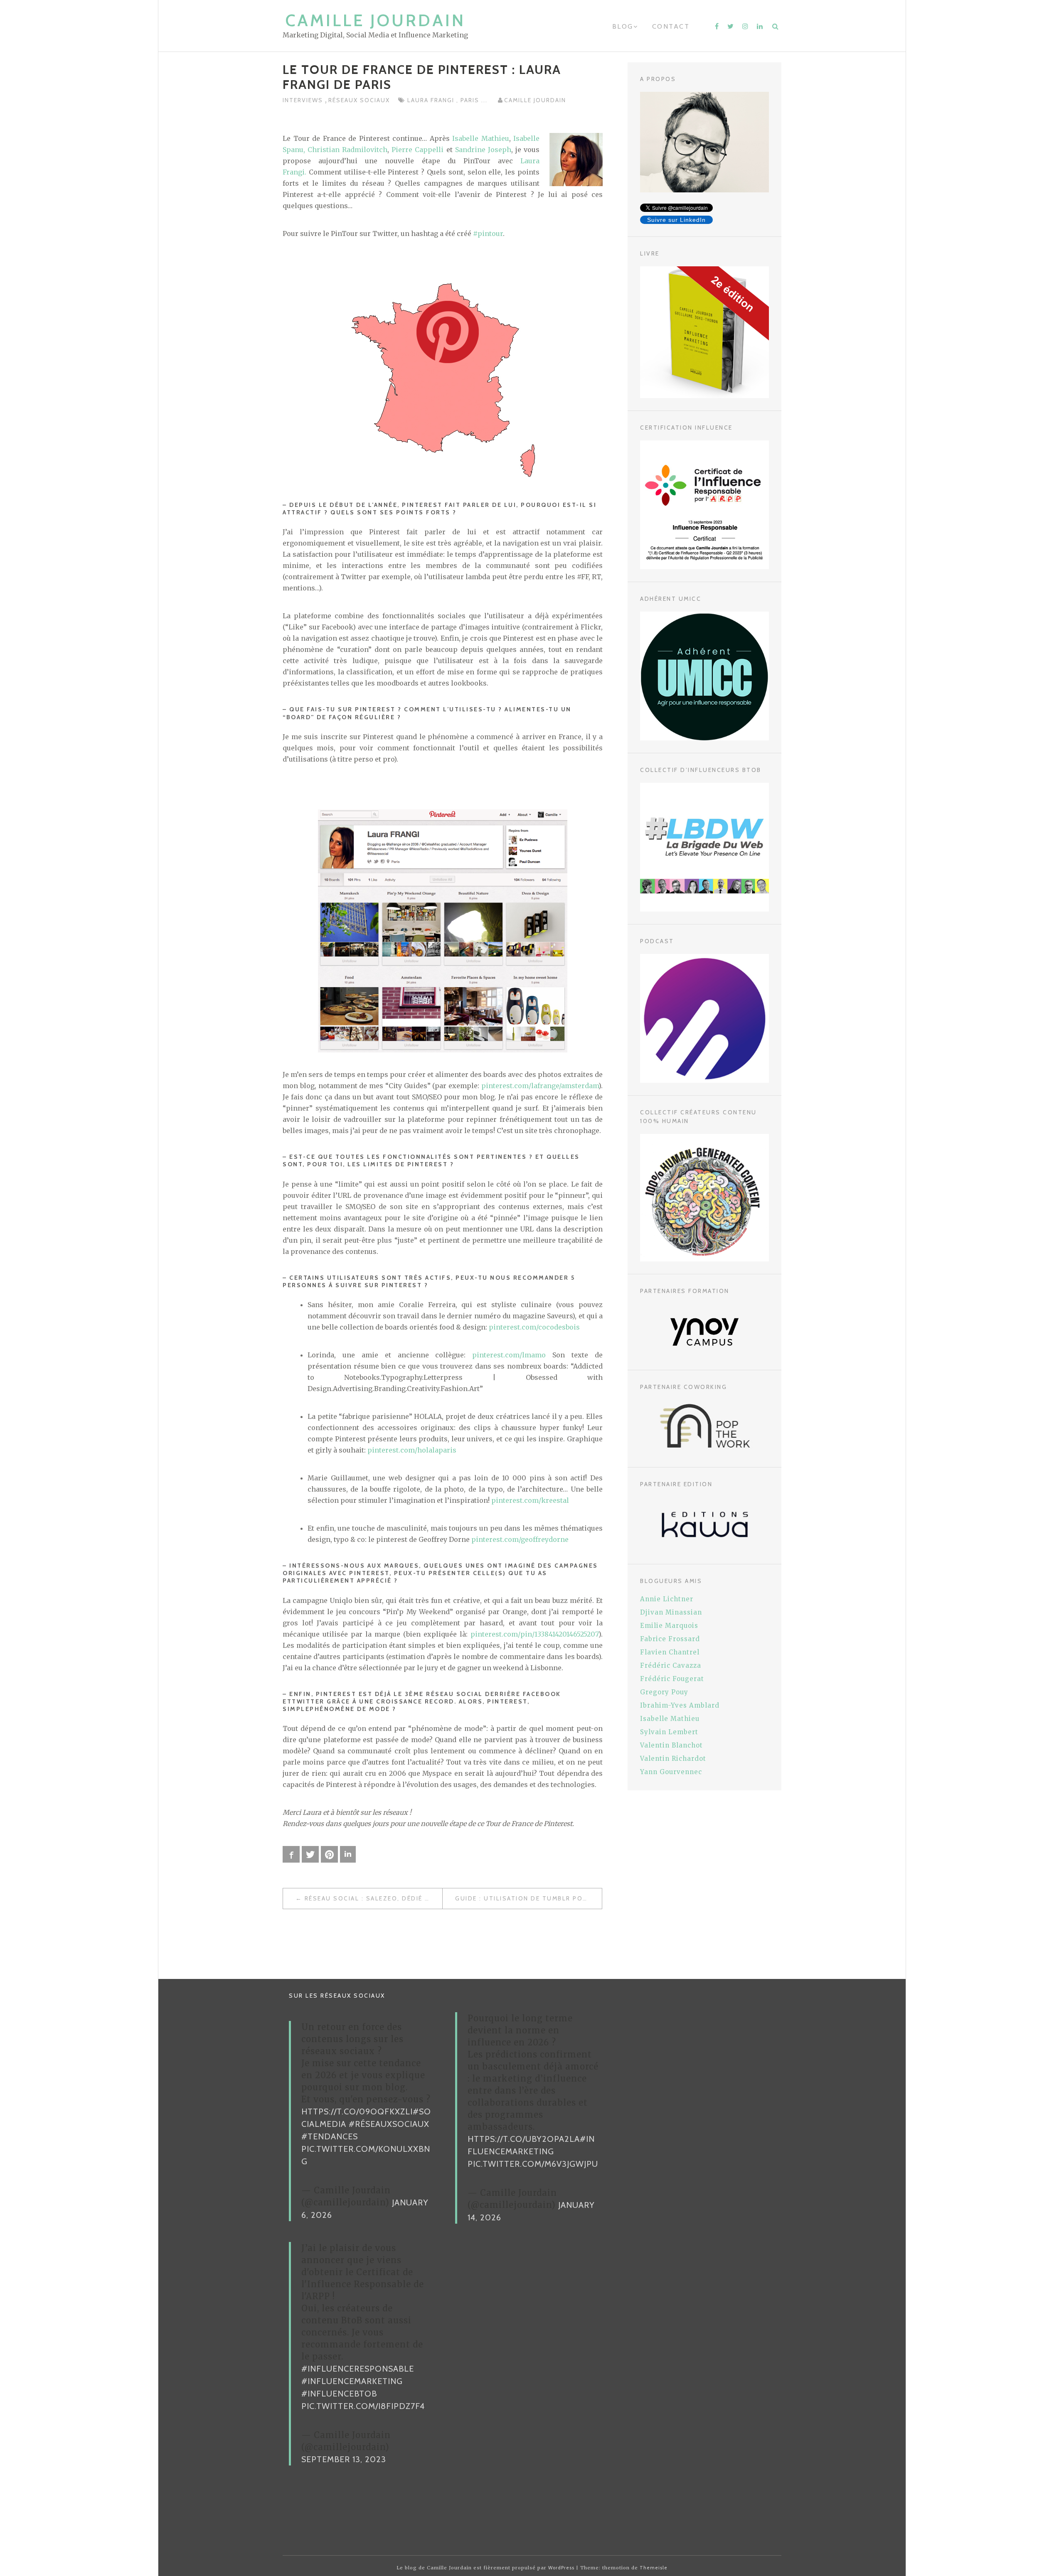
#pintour (488, 234)
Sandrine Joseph (483, 150)
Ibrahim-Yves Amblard (680, 1705)
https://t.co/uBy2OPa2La (524, 2139)
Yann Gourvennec (671, 1772)
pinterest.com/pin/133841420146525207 (534, 1634)
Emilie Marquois (669, 1626)
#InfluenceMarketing (352, 2381)
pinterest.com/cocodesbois (534, 1327)
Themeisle (654, 2568)
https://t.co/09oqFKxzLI (357, 2111)
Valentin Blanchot (671, 1745)
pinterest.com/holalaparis (412, 1450)
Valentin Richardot (673, 1759)
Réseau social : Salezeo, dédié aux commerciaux (373, 1898)
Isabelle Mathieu (481, 138)
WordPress (561, 2568)
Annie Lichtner (667, 1599)
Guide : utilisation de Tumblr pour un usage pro (528, 1898)
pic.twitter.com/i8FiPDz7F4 (363, 2406)
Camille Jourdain (376, 20)
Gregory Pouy (664, 1692)
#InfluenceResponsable (358, 2369)
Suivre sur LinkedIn (676, 220)
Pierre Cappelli (417, 150)
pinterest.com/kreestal (530, 1500)
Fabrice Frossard (670, 1639)
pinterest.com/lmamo (509, 1355)
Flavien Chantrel (670, 1652)
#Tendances (330, 2136)
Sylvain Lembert (669, 1732)
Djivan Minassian (671, 1612)
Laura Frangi (432, 100)
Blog (623, 26)
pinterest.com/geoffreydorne (520, 1539)
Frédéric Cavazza (671, 1665)
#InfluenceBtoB (339, 2394)
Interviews (304, 100)
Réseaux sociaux (359, 100)
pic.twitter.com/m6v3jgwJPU (533, 2164)
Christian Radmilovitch (347, 150)
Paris (471, 100)
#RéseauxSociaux (389, 2124)
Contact (671, 26)
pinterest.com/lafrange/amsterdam (540, 1086)
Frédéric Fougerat (672, 1679)
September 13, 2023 (344, 2459)
